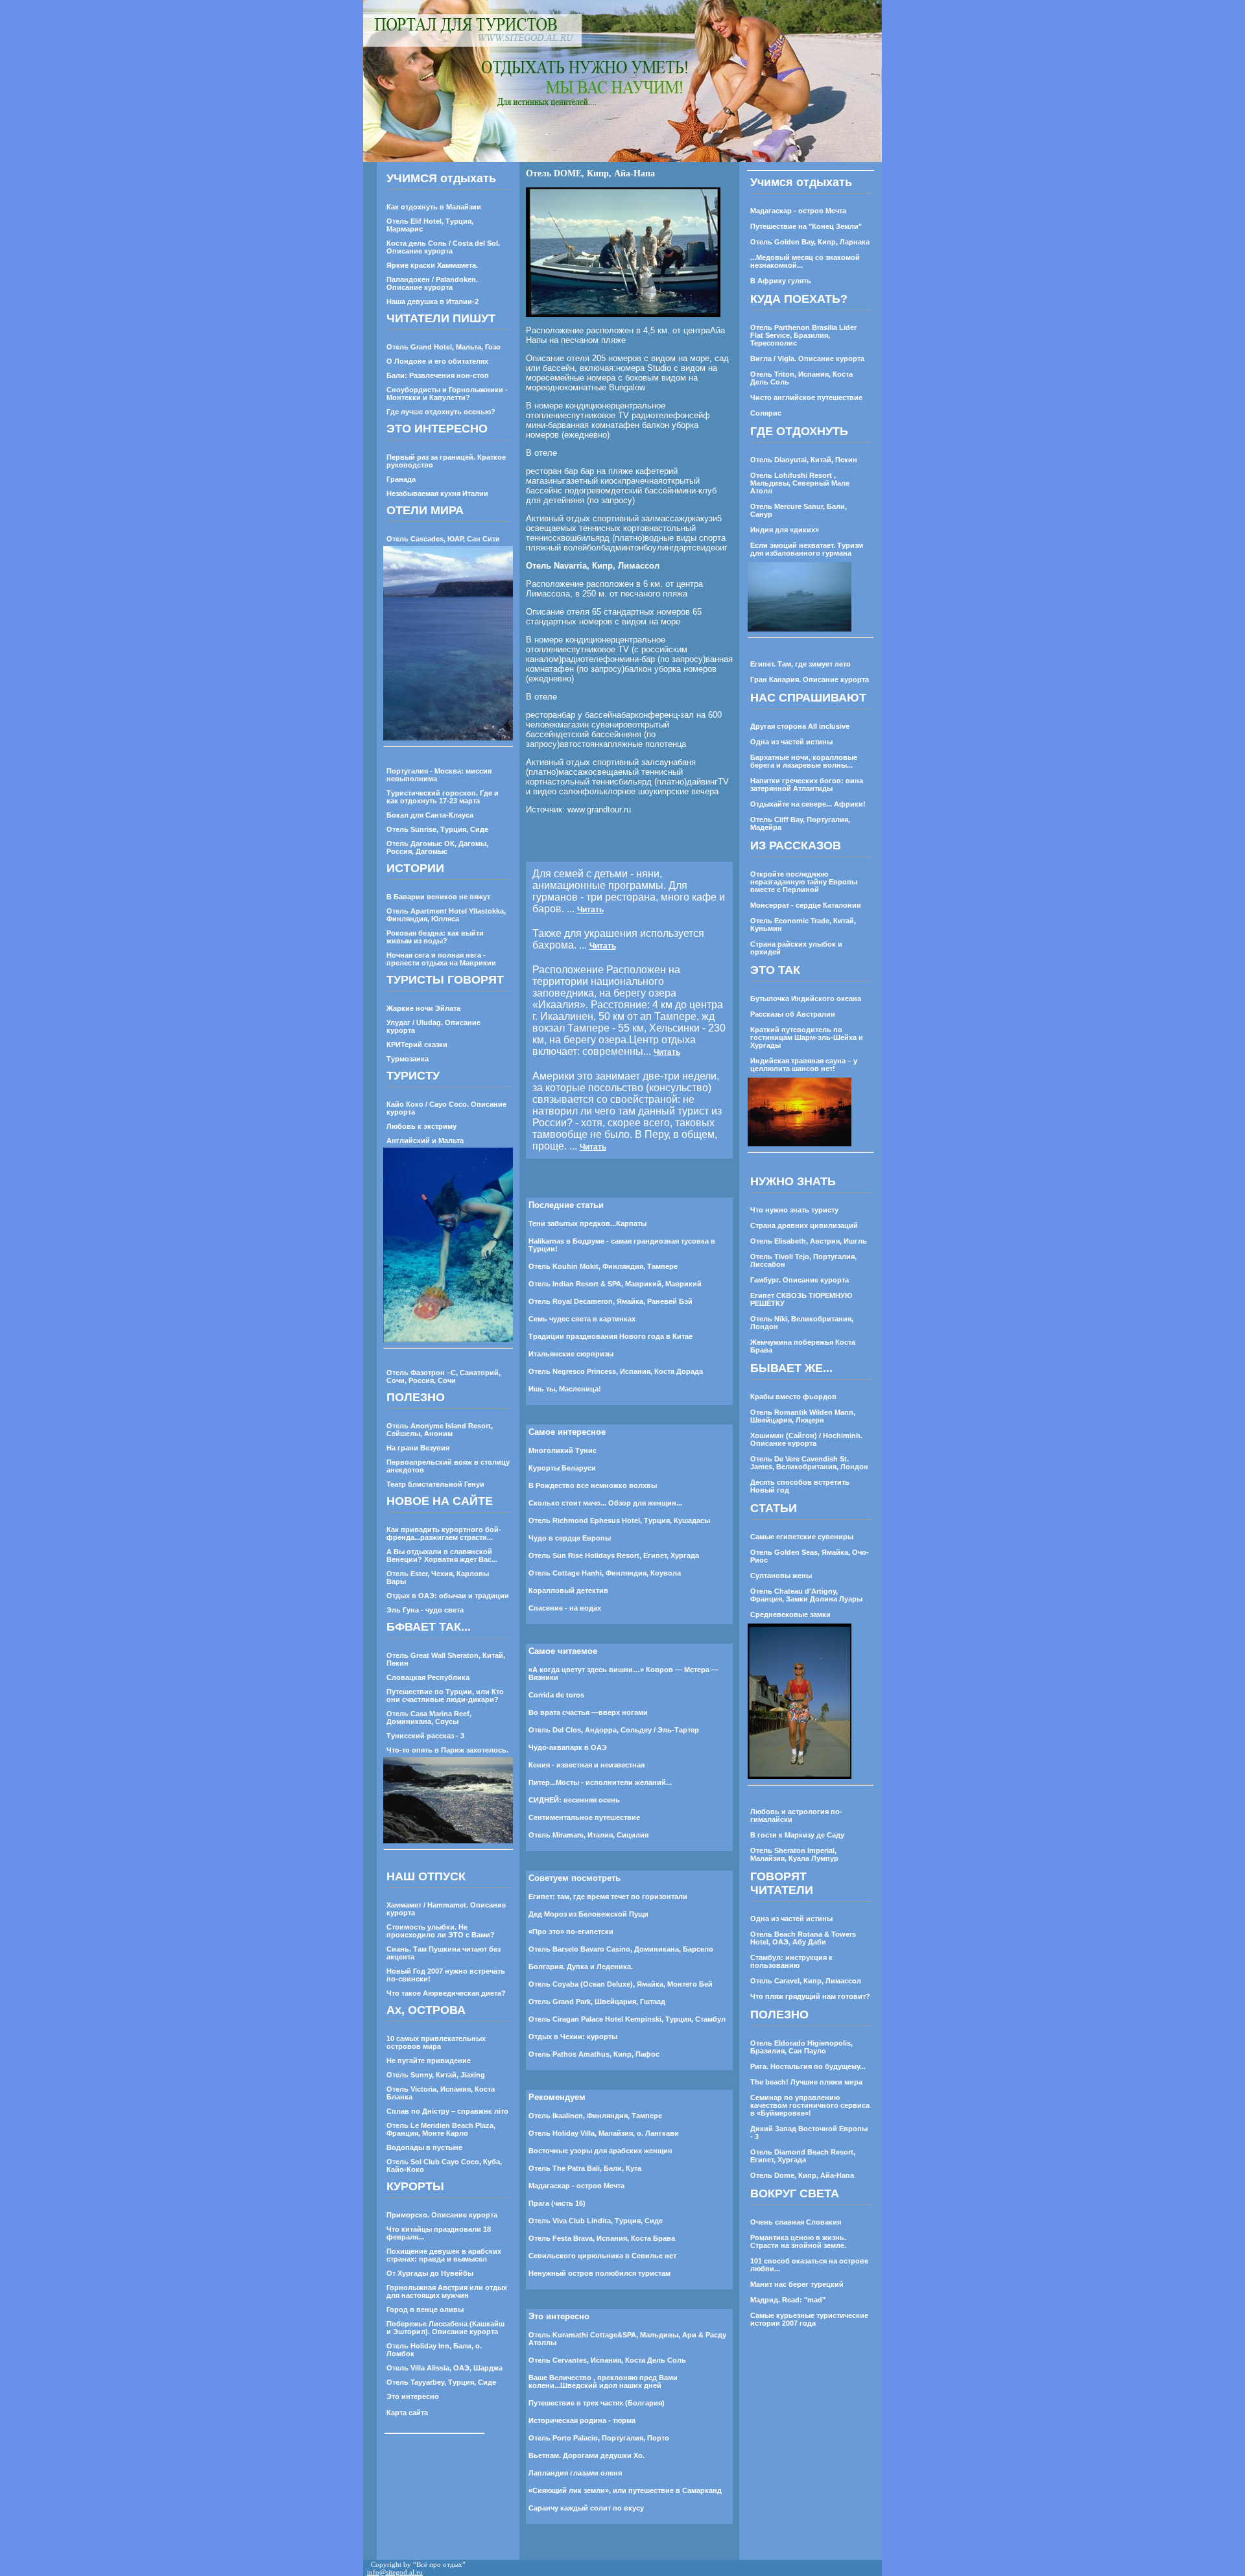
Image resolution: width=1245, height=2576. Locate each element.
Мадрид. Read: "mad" (788, 2300)
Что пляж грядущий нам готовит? (810, 1996)
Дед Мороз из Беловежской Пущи (588, 1914)
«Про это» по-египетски (571, 1932)
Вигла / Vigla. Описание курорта (807, 359)
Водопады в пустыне (424, 2147)
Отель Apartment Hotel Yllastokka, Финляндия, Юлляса (446, 915)
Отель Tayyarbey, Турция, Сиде (441, 2382)
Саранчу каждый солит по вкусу (586, 2508)
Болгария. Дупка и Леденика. (581, 1967)
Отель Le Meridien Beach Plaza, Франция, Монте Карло (441, 2129)
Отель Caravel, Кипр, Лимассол (806, 1981)
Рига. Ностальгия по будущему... (808, 2066)
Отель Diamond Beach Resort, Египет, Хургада (803, 2156)
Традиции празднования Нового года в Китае (611, 1336)
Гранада (401, 479)
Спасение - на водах (565, 1608)
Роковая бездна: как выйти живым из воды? (435, 937)
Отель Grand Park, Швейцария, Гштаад (597, 2002)
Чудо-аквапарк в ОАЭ (568, 1747)
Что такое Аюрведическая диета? (446, 1993)
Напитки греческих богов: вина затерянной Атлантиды (807, 785)
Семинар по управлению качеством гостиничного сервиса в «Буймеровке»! (810, 2105)
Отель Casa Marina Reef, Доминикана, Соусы (429, 1718)
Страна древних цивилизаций (804, 1225)
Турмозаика (408, 1059)
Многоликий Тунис (563, 1450)
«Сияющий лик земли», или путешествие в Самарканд (625, 2490)
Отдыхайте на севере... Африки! (808, 804)
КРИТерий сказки (417, 1045)
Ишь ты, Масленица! (565, 1389)
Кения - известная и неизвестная (587, 1765)
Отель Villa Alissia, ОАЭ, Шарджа (445, 2368)
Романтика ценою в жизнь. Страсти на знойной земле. (798, 2241)
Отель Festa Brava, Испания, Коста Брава (602, 2238)
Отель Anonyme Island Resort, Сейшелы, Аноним (440, 1430)
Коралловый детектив (568, 1590)
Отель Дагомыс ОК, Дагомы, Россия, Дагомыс (437, 847)
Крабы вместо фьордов (793, 1397)
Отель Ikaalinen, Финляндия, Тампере (595, 2116)
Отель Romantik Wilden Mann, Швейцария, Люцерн (803, 1416)
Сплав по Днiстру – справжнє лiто (447, 2111)
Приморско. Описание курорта (442, 2215)
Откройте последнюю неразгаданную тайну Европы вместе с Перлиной (804, 882)
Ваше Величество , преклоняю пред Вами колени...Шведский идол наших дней (603, 2381)
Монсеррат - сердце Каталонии (806, 905)
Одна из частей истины (791, 742)
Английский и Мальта (425, 1140)
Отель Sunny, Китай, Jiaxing (436, 2075)
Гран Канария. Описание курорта (810, 679)
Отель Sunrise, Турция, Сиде (437, 829)
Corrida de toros (556, 1695)
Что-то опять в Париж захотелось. (447, 1750)
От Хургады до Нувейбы (430, 2273)
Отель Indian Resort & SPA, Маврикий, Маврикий (615, 1284)
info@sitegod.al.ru (395, 2572)
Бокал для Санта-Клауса (430, 815)
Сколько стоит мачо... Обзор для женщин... (605, 1503)
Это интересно (413, 2396)
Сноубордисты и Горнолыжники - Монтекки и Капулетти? (447, 394)
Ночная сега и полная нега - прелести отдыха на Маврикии (441, 959)
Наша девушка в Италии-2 (433, 301)
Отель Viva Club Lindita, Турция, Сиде (596, 2221)
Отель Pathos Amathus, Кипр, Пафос (594, 2054)
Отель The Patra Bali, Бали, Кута (585, 2168)
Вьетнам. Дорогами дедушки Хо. (587, 2455)
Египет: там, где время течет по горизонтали (608, 1897)
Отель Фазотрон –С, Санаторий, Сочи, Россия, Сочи (444, 1377)
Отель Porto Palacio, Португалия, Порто (599, 2438)
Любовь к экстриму (421, 1126)
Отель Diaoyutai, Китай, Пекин (804, 460)
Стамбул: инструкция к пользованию (791, 1961)
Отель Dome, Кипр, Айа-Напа (802, 2175)
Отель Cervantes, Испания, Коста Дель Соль (607, 2360)
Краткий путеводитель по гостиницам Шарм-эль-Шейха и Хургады (807, 1037)
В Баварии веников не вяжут (438, 897)
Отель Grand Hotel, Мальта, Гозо (444, 347)
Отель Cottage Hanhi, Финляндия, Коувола (605, 1573)
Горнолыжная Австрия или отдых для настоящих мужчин (447, 2291)
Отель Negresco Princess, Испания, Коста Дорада (616, 1371)
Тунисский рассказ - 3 (425, 1736)
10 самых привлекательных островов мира (436, 2042)
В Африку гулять (781, 281)
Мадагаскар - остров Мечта (576, 2186)
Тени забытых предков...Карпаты (587, 1223)
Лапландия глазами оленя (575, 2473)
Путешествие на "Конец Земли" (806, 226)
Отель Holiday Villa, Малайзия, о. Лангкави (604, 2133)
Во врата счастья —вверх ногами (588, 1712)
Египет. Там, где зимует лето (800, 664)
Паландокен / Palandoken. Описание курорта (432, 283)
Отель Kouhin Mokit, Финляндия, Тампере (603, 1266)
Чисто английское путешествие (806, 397)
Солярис (766, 413)
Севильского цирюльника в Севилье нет (602, 2256)
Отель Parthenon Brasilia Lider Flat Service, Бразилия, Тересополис (803, 335)
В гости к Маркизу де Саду (797, 1835)
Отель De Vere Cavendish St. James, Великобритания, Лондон (809, 1463)
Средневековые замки (790, 1614)
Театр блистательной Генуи (435, 1484)
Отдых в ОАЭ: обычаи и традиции (448, 1596)
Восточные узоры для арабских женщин (600, 2151)
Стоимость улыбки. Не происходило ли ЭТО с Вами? (441, 1931)
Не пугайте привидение (429, 2061)
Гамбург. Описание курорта (800, 1280)
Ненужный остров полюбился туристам (599, 2273)
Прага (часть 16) (557, 2203)
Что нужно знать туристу (794, 1210)
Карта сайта (407, 2413)
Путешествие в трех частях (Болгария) (597, 2403)
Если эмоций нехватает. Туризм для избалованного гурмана (807, 549)
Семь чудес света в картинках (582, 1319)
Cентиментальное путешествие (584, 1817)
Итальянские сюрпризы (571, 1354)
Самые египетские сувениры (802, 1537)
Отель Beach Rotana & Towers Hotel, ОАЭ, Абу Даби (803, 1938)
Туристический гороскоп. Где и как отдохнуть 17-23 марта (443, 797)
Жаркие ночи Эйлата (423, 1008)
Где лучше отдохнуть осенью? (441, 412)
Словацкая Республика (428, 1677)
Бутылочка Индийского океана (806, 998)
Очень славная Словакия (796, 2222)
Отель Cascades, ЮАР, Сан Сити (443, 539)
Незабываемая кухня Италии (437, 493)
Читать (590, 910)
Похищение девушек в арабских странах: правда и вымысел (444, 2255)
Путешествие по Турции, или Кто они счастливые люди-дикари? (445, 1696)
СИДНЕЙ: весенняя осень (574, 1800)
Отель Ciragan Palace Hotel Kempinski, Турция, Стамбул (627, 2019)
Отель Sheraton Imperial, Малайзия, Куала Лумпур (794, 1854)
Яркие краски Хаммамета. (432, 265)
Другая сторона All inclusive (800, 726)
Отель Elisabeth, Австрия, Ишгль (809, 1241)
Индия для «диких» (785, 530)
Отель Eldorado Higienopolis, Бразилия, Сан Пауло (801, 2047)
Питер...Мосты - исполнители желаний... (600, 1782)
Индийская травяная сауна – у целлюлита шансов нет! (804, 1065)
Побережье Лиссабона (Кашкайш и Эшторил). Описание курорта (445, 2328)
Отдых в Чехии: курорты (573, 2037)
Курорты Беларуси (562, 1468)
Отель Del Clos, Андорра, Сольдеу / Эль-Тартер (614, 1730)
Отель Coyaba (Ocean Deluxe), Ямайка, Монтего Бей (621, 1984)
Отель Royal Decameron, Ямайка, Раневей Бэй (611, 1301)
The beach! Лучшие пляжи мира (806, 2082)
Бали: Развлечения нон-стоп (438, 375)
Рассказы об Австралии (793, 1014)
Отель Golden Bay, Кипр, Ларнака (810, 242)
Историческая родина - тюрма (582, 2420)
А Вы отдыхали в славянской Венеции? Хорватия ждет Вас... (442, 1555)
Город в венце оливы (425, 2310)
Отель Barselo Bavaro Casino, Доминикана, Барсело (621, 1949)
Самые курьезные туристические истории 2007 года (809, 2319)
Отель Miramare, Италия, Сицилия (588, 1835)
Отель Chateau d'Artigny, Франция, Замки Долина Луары (806, 1595)
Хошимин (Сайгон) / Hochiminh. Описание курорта (806, 1439)
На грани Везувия (418, 1448)
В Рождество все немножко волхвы (593, 1485)
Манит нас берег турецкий (797, 2284)
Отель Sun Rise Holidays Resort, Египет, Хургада (614, 1555)
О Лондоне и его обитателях (437, 361)
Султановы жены (781, 1576)
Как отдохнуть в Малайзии (434, 207)
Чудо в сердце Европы (570, 1538)
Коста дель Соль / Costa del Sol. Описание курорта (443, 247)
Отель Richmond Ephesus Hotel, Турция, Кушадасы (619, 1520)
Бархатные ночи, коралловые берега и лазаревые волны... (804, 761)
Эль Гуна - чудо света (425, 1610)
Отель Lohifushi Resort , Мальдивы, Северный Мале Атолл (800, 483)
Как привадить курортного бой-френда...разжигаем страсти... (444, 1533)
